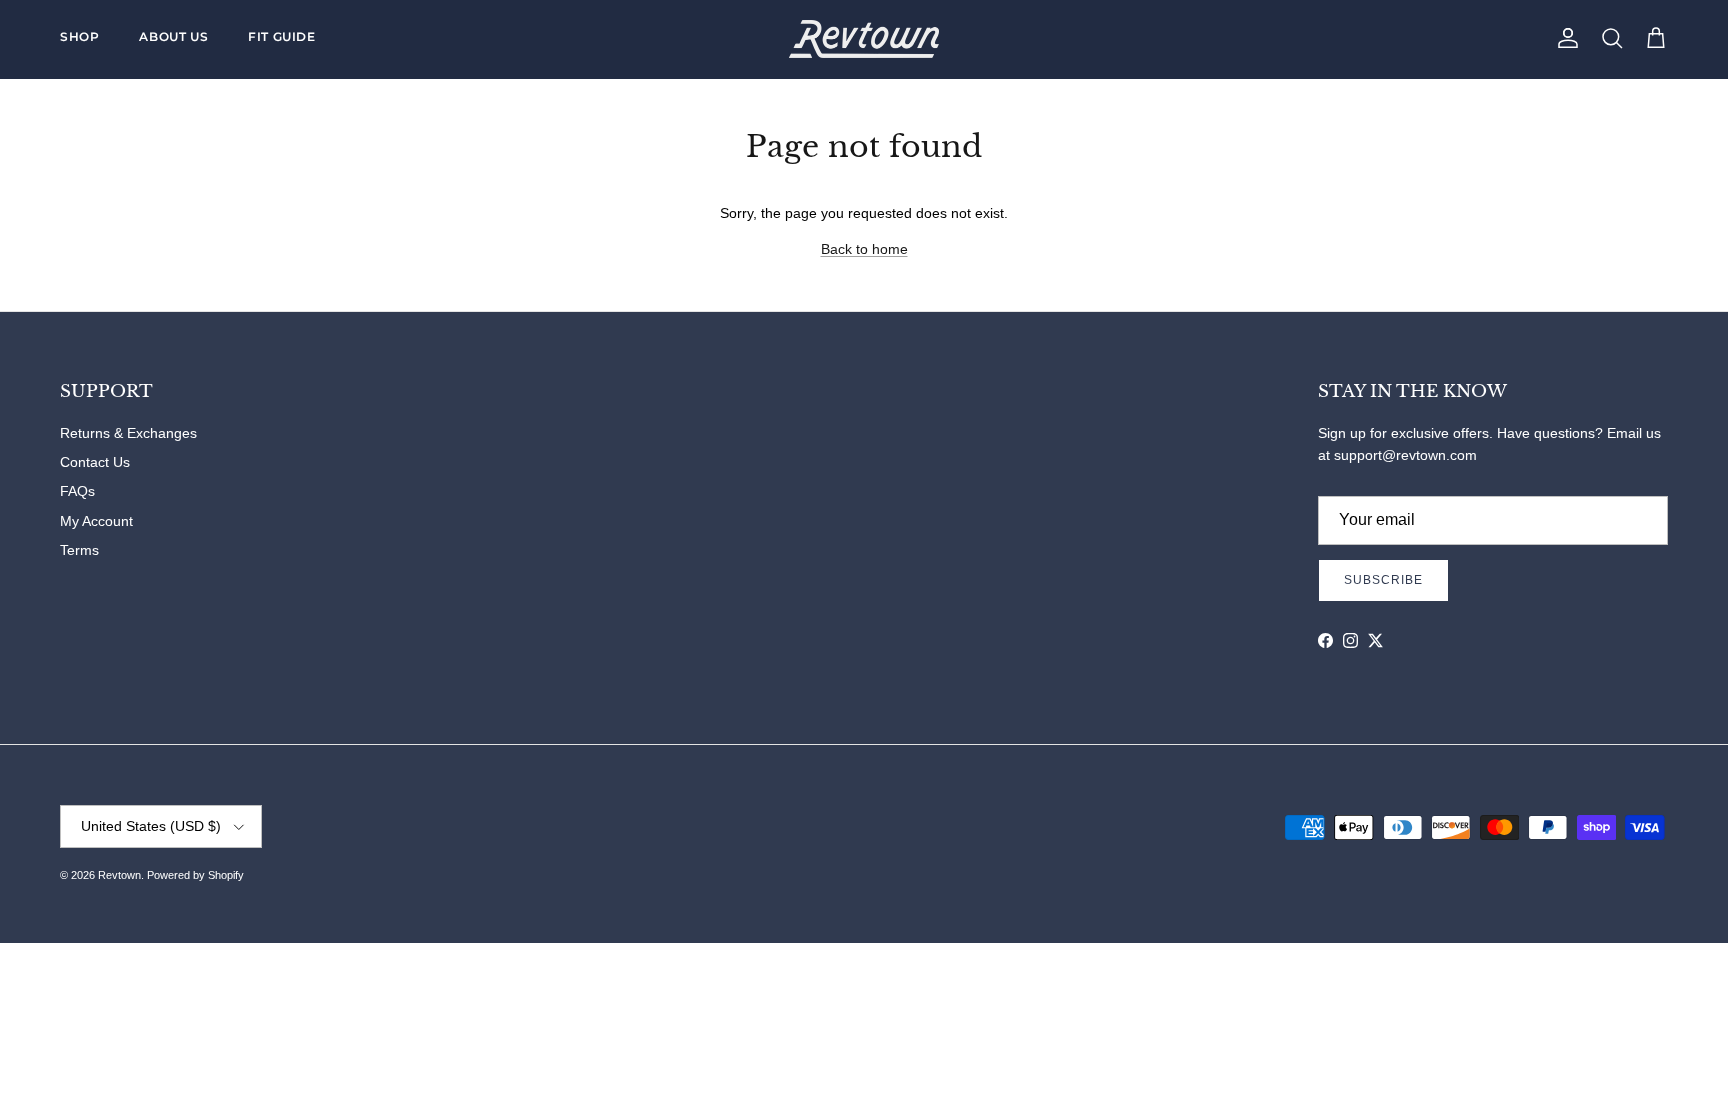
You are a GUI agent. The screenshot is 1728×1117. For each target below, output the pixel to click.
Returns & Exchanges (128, 433)
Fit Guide (281, 36)
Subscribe (1383, 580)
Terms (79, 550)
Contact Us (95, 462)
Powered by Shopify (195, 875)
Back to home (864, 249)
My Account (96, 521)
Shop (79, 36)
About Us (173, 36)
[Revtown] (864, 39)
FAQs (77, 491)
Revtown (119, 875)
